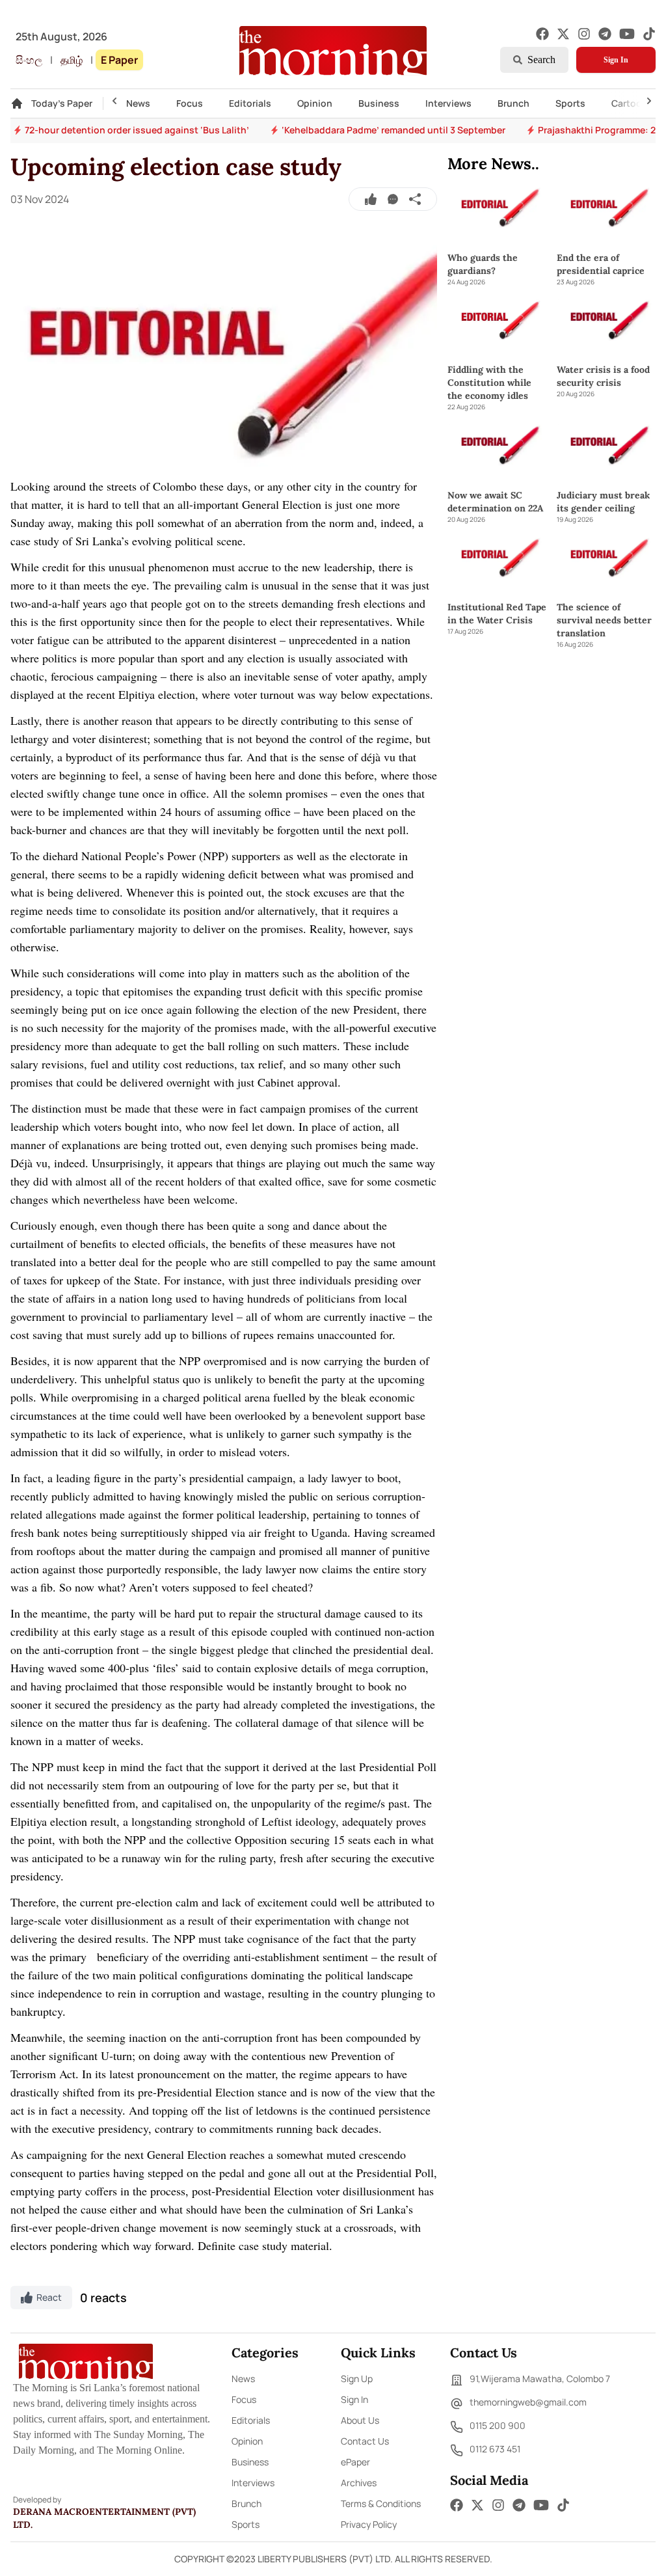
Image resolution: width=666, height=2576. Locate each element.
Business (379, 103)
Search (541, 60)
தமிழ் (72, 60)
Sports (570, 103)
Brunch (513, 103)
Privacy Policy (369, 2524)
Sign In (616, 60)
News (138, 103)
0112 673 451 (495, 2449)
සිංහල (29, 60)
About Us (360, 2420)
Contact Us (365, 2441)
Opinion (315, 103)
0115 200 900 (498, 2425)
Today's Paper (62, 103)
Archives (359, 2483)
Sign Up (357, 2379)
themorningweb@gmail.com (528, 2402)
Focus (190, 103)
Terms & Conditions (381, 2503)
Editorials (250, 103)
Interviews (448, 103)
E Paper (119, 60)
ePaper (355, 2462)
